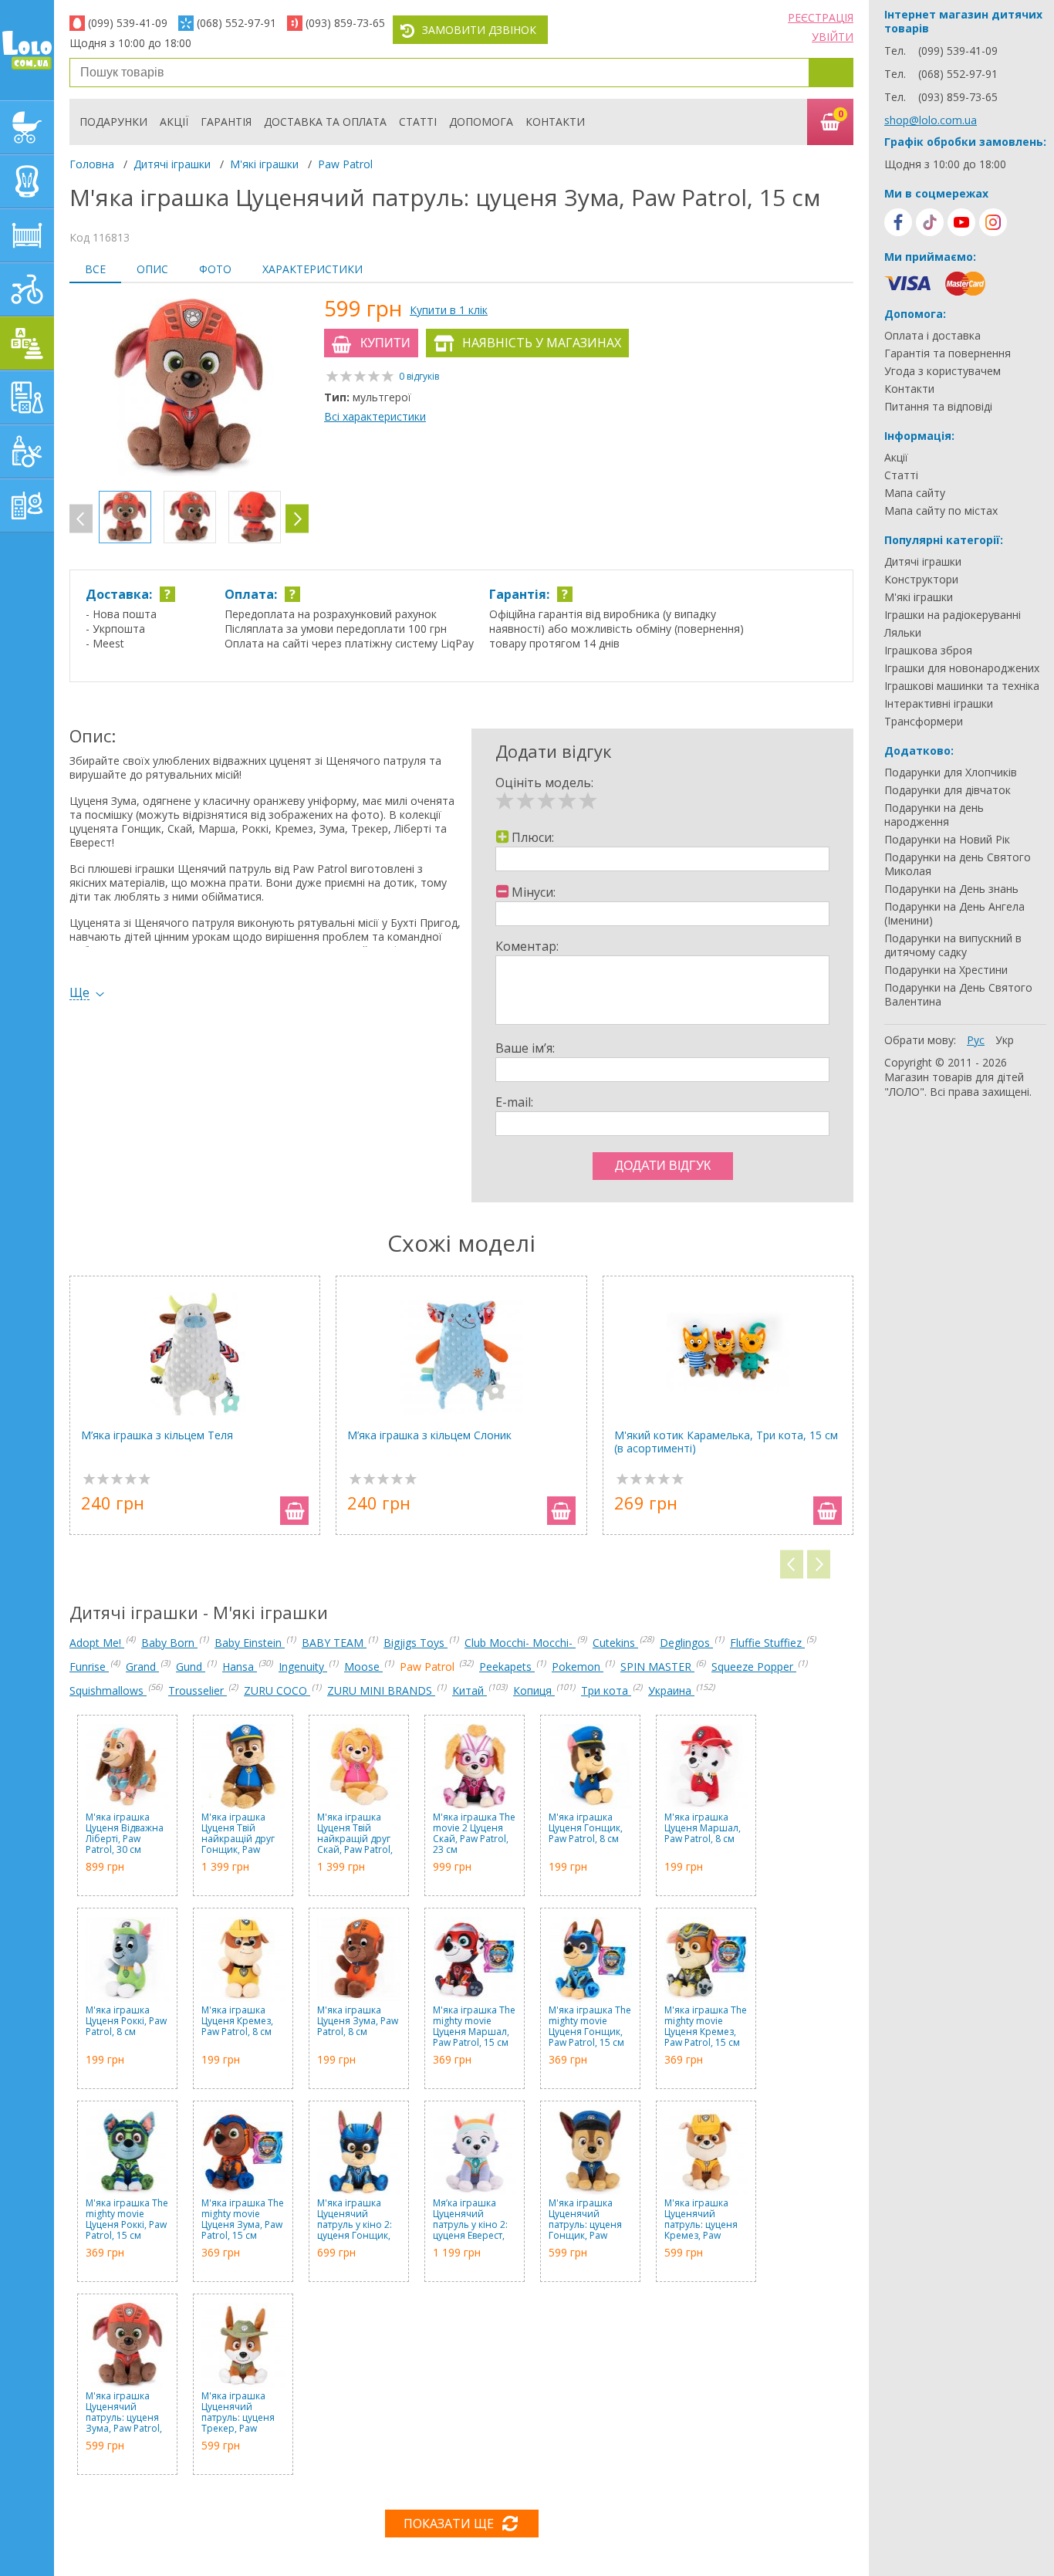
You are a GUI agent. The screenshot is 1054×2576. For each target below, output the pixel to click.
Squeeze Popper (754, 1667)
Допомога (481, 122)
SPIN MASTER (657, 1667)
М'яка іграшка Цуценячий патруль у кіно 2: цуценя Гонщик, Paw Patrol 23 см (355, 2219)
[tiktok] (930, 222)
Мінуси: (534, 892)
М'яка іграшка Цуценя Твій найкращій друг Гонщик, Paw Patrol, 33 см (238, 1834)
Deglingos (686, 1643)
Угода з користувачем (943, 371)
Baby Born (169, 1643)
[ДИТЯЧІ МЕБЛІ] (27, 235)
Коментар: (527, 946)
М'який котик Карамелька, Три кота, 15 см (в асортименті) (726, 1442)
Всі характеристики (375, 416)
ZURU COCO (277, 1690)
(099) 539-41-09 (128, 23)
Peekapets (507, 1667)
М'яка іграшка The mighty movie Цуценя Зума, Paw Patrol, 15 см (243, 2219)
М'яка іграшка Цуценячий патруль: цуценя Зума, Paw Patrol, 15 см (124, 2412)
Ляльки (903, 633)
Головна (92, 164)
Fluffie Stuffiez (767, 1643)
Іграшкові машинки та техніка (962, 686)
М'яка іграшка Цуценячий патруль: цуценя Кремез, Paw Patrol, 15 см (701, 2219)
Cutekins (615, 1643)
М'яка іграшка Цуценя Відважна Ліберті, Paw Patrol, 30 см (125, 1834)
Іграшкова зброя (928, 651)
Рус (976, 1040)
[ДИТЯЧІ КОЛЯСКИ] (27, 127)
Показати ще (449, 2524)
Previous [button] (81, 519)
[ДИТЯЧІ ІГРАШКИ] (27, 343)
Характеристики (312, 269)
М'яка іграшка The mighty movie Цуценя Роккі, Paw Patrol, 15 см (127, 2219)
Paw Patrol (345, 164)
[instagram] (993, 222)
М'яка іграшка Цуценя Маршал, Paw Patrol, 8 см (703, 1829)
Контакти (555, 122)
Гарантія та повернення (948, 353)
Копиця (534, 1690)
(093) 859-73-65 (345, 23)
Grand (142, 1667)
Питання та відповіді (938, 407)
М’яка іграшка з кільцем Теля (157, 1435)
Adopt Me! (97, 1643)
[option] (189, 389)
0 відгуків (419, 376)
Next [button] (297, 519)
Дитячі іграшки (172, 164)
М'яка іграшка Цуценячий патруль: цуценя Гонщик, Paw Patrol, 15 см (585, 2219)
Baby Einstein (250, 1643)
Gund (191, 1667)
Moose (363, 1667)
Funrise (89, 1667)
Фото (215, 269)
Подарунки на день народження (934, 815)
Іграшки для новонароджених (962, 668)
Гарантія (226, 122)
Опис (152, 269)
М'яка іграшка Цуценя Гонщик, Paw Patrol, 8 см (586, 1829)
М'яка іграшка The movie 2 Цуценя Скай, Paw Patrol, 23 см (474, 1834)
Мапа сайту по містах (941, 511)
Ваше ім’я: (525, 1048)
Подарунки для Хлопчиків (951, 772)
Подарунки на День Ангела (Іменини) (954, 914)
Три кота (606, 1690)
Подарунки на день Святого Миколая (958, 864)
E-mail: (514, 1102)
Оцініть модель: (544, 783)
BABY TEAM (334, 1643)
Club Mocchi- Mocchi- (520, 1643)
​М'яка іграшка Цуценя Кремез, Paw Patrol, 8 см (237, 2022)
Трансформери (924, 722)
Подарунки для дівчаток (948, 790)
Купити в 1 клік (449, 310)
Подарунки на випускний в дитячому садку (953, 945)
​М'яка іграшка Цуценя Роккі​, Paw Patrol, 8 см (126, 2022)
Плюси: (533, 837)
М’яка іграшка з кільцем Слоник (429, 1435)
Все (95, 269)
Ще (79, 993)
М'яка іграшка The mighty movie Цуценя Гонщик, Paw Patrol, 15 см (590, 2027)
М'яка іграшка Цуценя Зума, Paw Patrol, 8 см (358, 2022)
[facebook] (898, 222)
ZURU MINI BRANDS (381, 1690)
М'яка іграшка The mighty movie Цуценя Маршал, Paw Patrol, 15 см (474, 2027)
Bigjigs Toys (416, 1643)
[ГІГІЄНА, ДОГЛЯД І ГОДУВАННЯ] (27, 451)
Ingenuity (303, 1667)
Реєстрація (821, 17)
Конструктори (921, 580)
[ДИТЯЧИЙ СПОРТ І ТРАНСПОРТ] (27, 289)
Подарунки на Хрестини (946, 970)
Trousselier (198, 1690)
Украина (671, 1690)
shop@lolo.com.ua (931, 120)
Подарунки (113, 122)
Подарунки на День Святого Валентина (958, 995)
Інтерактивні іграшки (939, 704)
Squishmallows (108, 1690)
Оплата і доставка (932, 336)
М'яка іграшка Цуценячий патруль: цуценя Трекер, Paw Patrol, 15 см (238, 2412)
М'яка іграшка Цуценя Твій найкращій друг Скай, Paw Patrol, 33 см (355, 1834)
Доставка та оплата (325, 122)
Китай (470, 1690)
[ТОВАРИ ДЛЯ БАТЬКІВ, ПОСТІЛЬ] (27, 505)
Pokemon (578, 1667)
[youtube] (961, 222)
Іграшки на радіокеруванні (953, 615)
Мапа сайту (915, 493)
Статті (418, 122)
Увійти (833, 37)
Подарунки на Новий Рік (947, 840)
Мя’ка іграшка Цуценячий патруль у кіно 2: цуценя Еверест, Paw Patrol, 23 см (471, 2219)
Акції (174, 122)
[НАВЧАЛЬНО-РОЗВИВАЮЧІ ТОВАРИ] (27, 397)
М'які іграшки (264, 164)
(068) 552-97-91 (236, 23)
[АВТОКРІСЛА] (27, 181)
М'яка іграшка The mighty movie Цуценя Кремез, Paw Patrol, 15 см (706, 2027)
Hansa (240, 1667)
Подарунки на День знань (951, 889)
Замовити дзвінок (479, 30)
